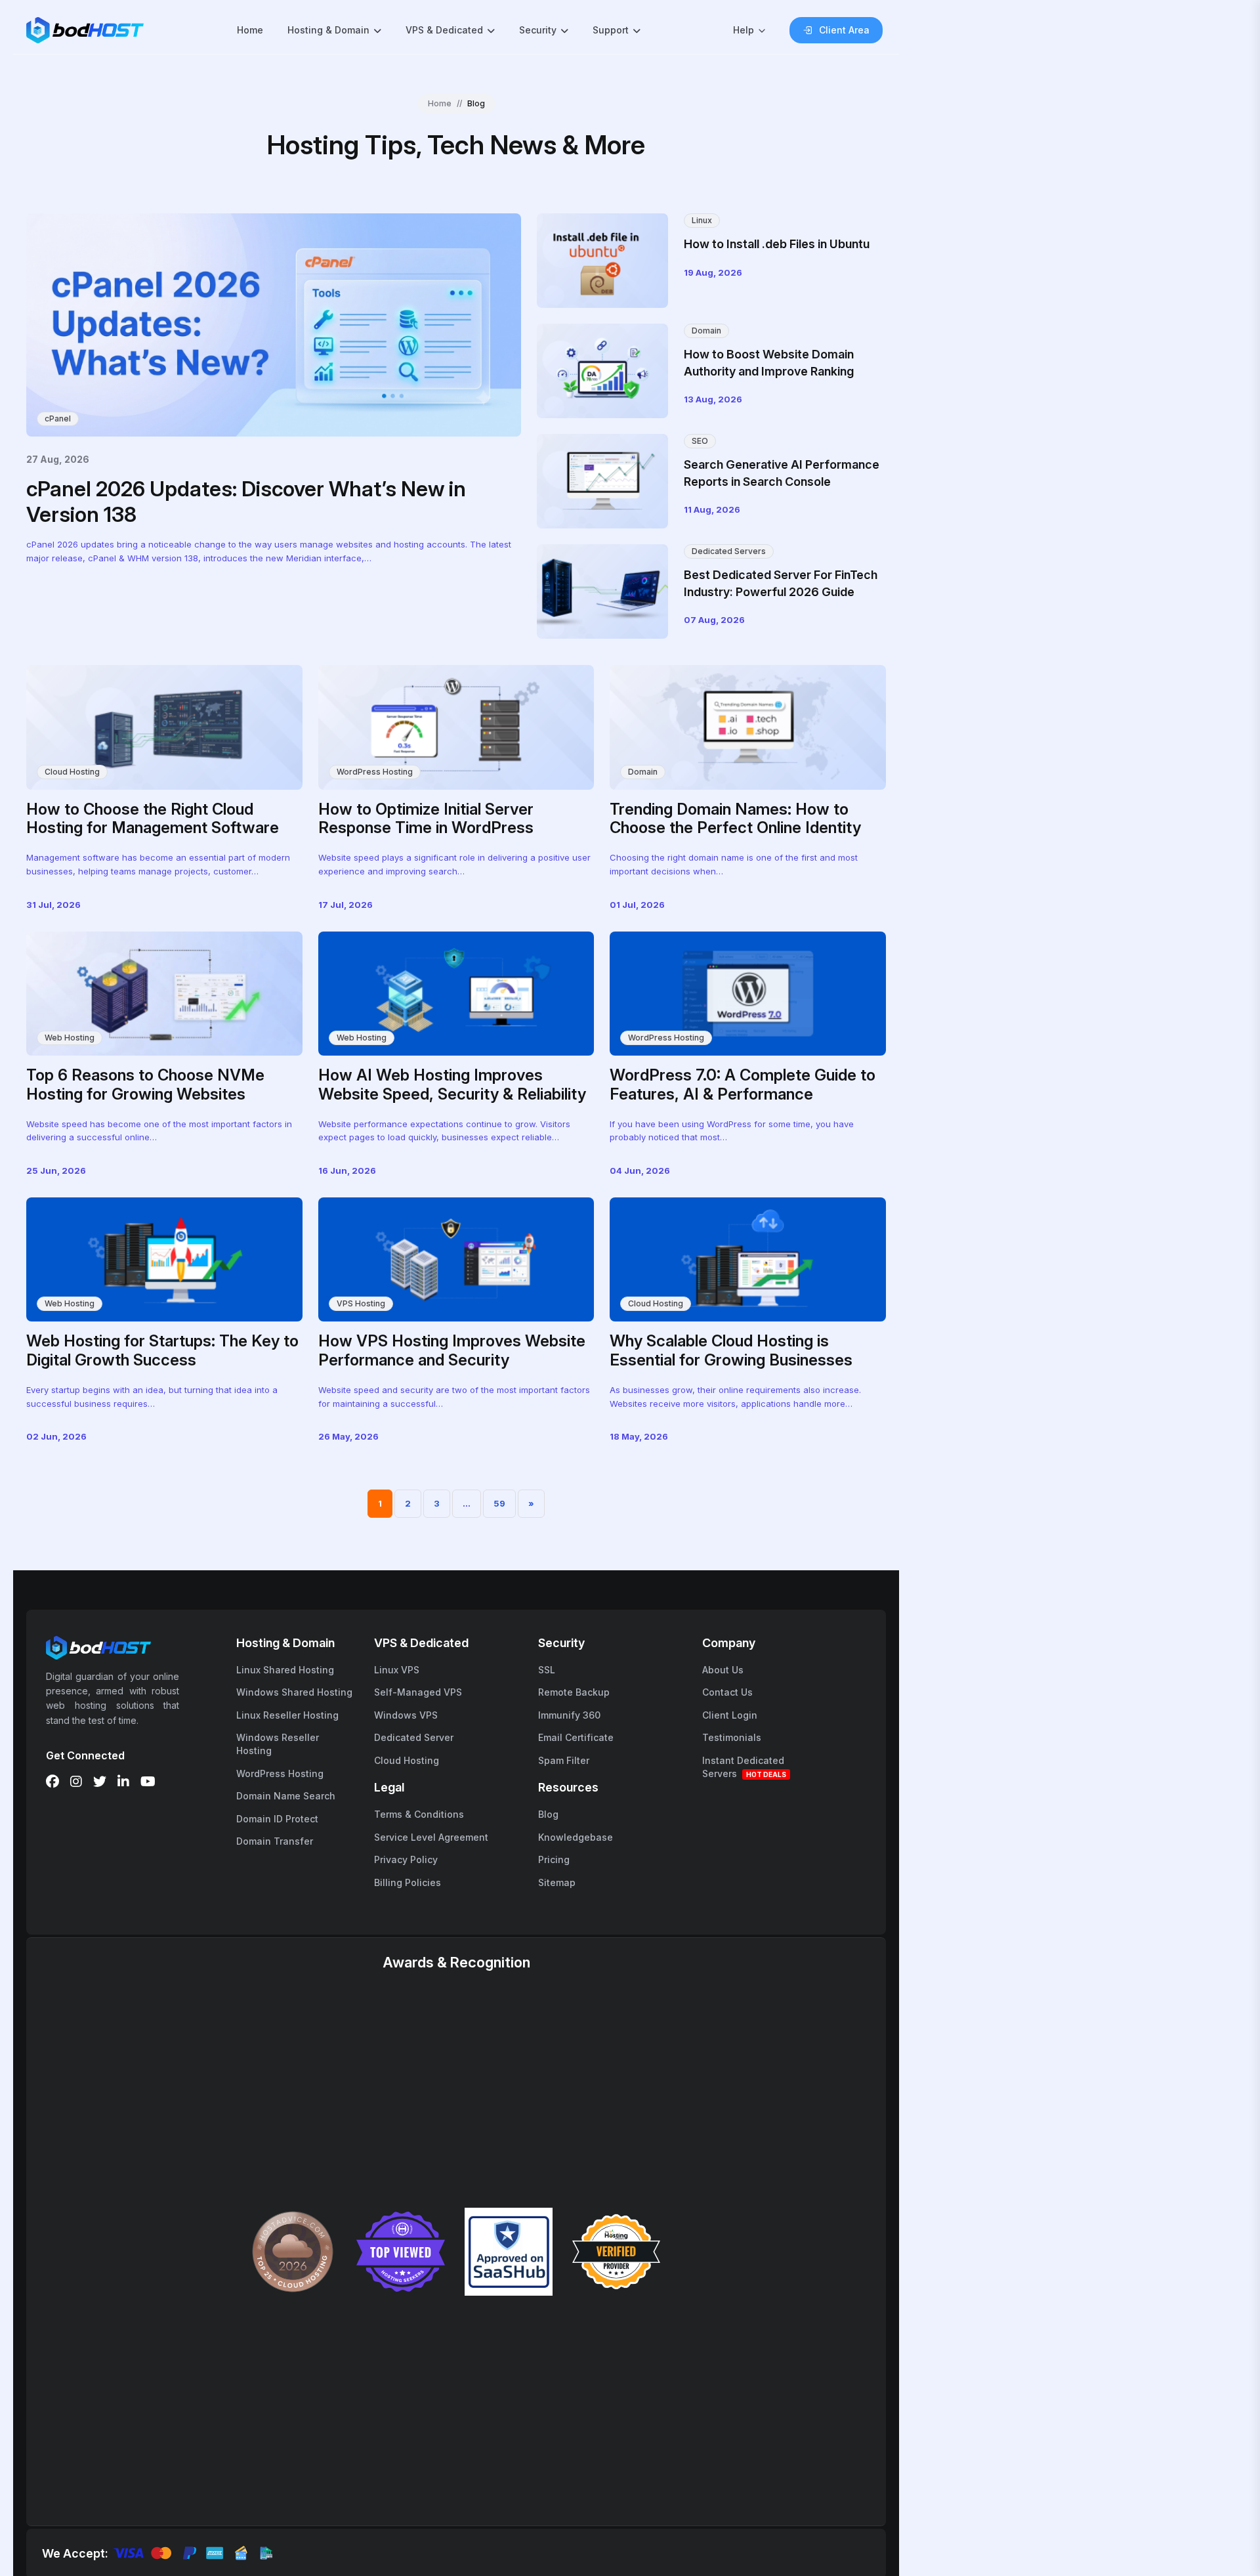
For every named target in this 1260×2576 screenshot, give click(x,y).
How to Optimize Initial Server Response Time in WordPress (426, 819)
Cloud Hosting (72, 772)
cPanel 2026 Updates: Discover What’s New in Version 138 (246, 501)
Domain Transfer (275, 1841)
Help (744, 30)
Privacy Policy (406, 1859)
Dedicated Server (414, 1737)
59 (499, 1503)
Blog (548, 1814)
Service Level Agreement (431, 1837)
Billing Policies (408, 1882)
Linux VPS (397, 1670)
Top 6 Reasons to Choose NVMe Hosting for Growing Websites (145, 1084)
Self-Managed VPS (418, 1692)
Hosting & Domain (328, 30)
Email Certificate (576, 1737)
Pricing (554, 1859)
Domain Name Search (286, 1796)
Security (538, 30)
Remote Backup (574, 1692)
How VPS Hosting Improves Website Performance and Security (452, 1350)
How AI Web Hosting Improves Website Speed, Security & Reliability (452, 1084)
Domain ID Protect (277, 1819)
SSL (547, 1670)
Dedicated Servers (729, 551)
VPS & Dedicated (444, 30)
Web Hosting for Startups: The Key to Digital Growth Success (162, 1350)
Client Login (730, 1715)
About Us (723, 1670)
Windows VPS (406, 1715)
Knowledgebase (576, 1837)
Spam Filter (564, 1760)
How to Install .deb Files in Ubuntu (777, 244)
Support (611, 30)
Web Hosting (70, 1038)
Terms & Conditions (419, 1814)
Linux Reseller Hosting (287, 1715)
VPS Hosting (361, 1303)
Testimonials (732, 1737)
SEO (700, 441)
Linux (702, 220)
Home (250, 30)
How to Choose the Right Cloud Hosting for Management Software (153, 819)
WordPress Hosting (375, 772)
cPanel (58, 419)
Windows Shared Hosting (294, 1692)
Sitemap (557, 1882)
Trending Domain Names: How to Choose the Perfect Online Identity (735, 819)
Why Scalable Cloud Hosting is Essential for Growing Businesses (731, 1350)
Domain (706, 331)
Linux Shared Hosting (285, 1670)
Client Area (844, 30)
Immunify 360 (569, 1715)
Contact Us (727, 1692)
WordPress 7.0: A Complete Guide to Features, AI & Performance (743, 1084)
